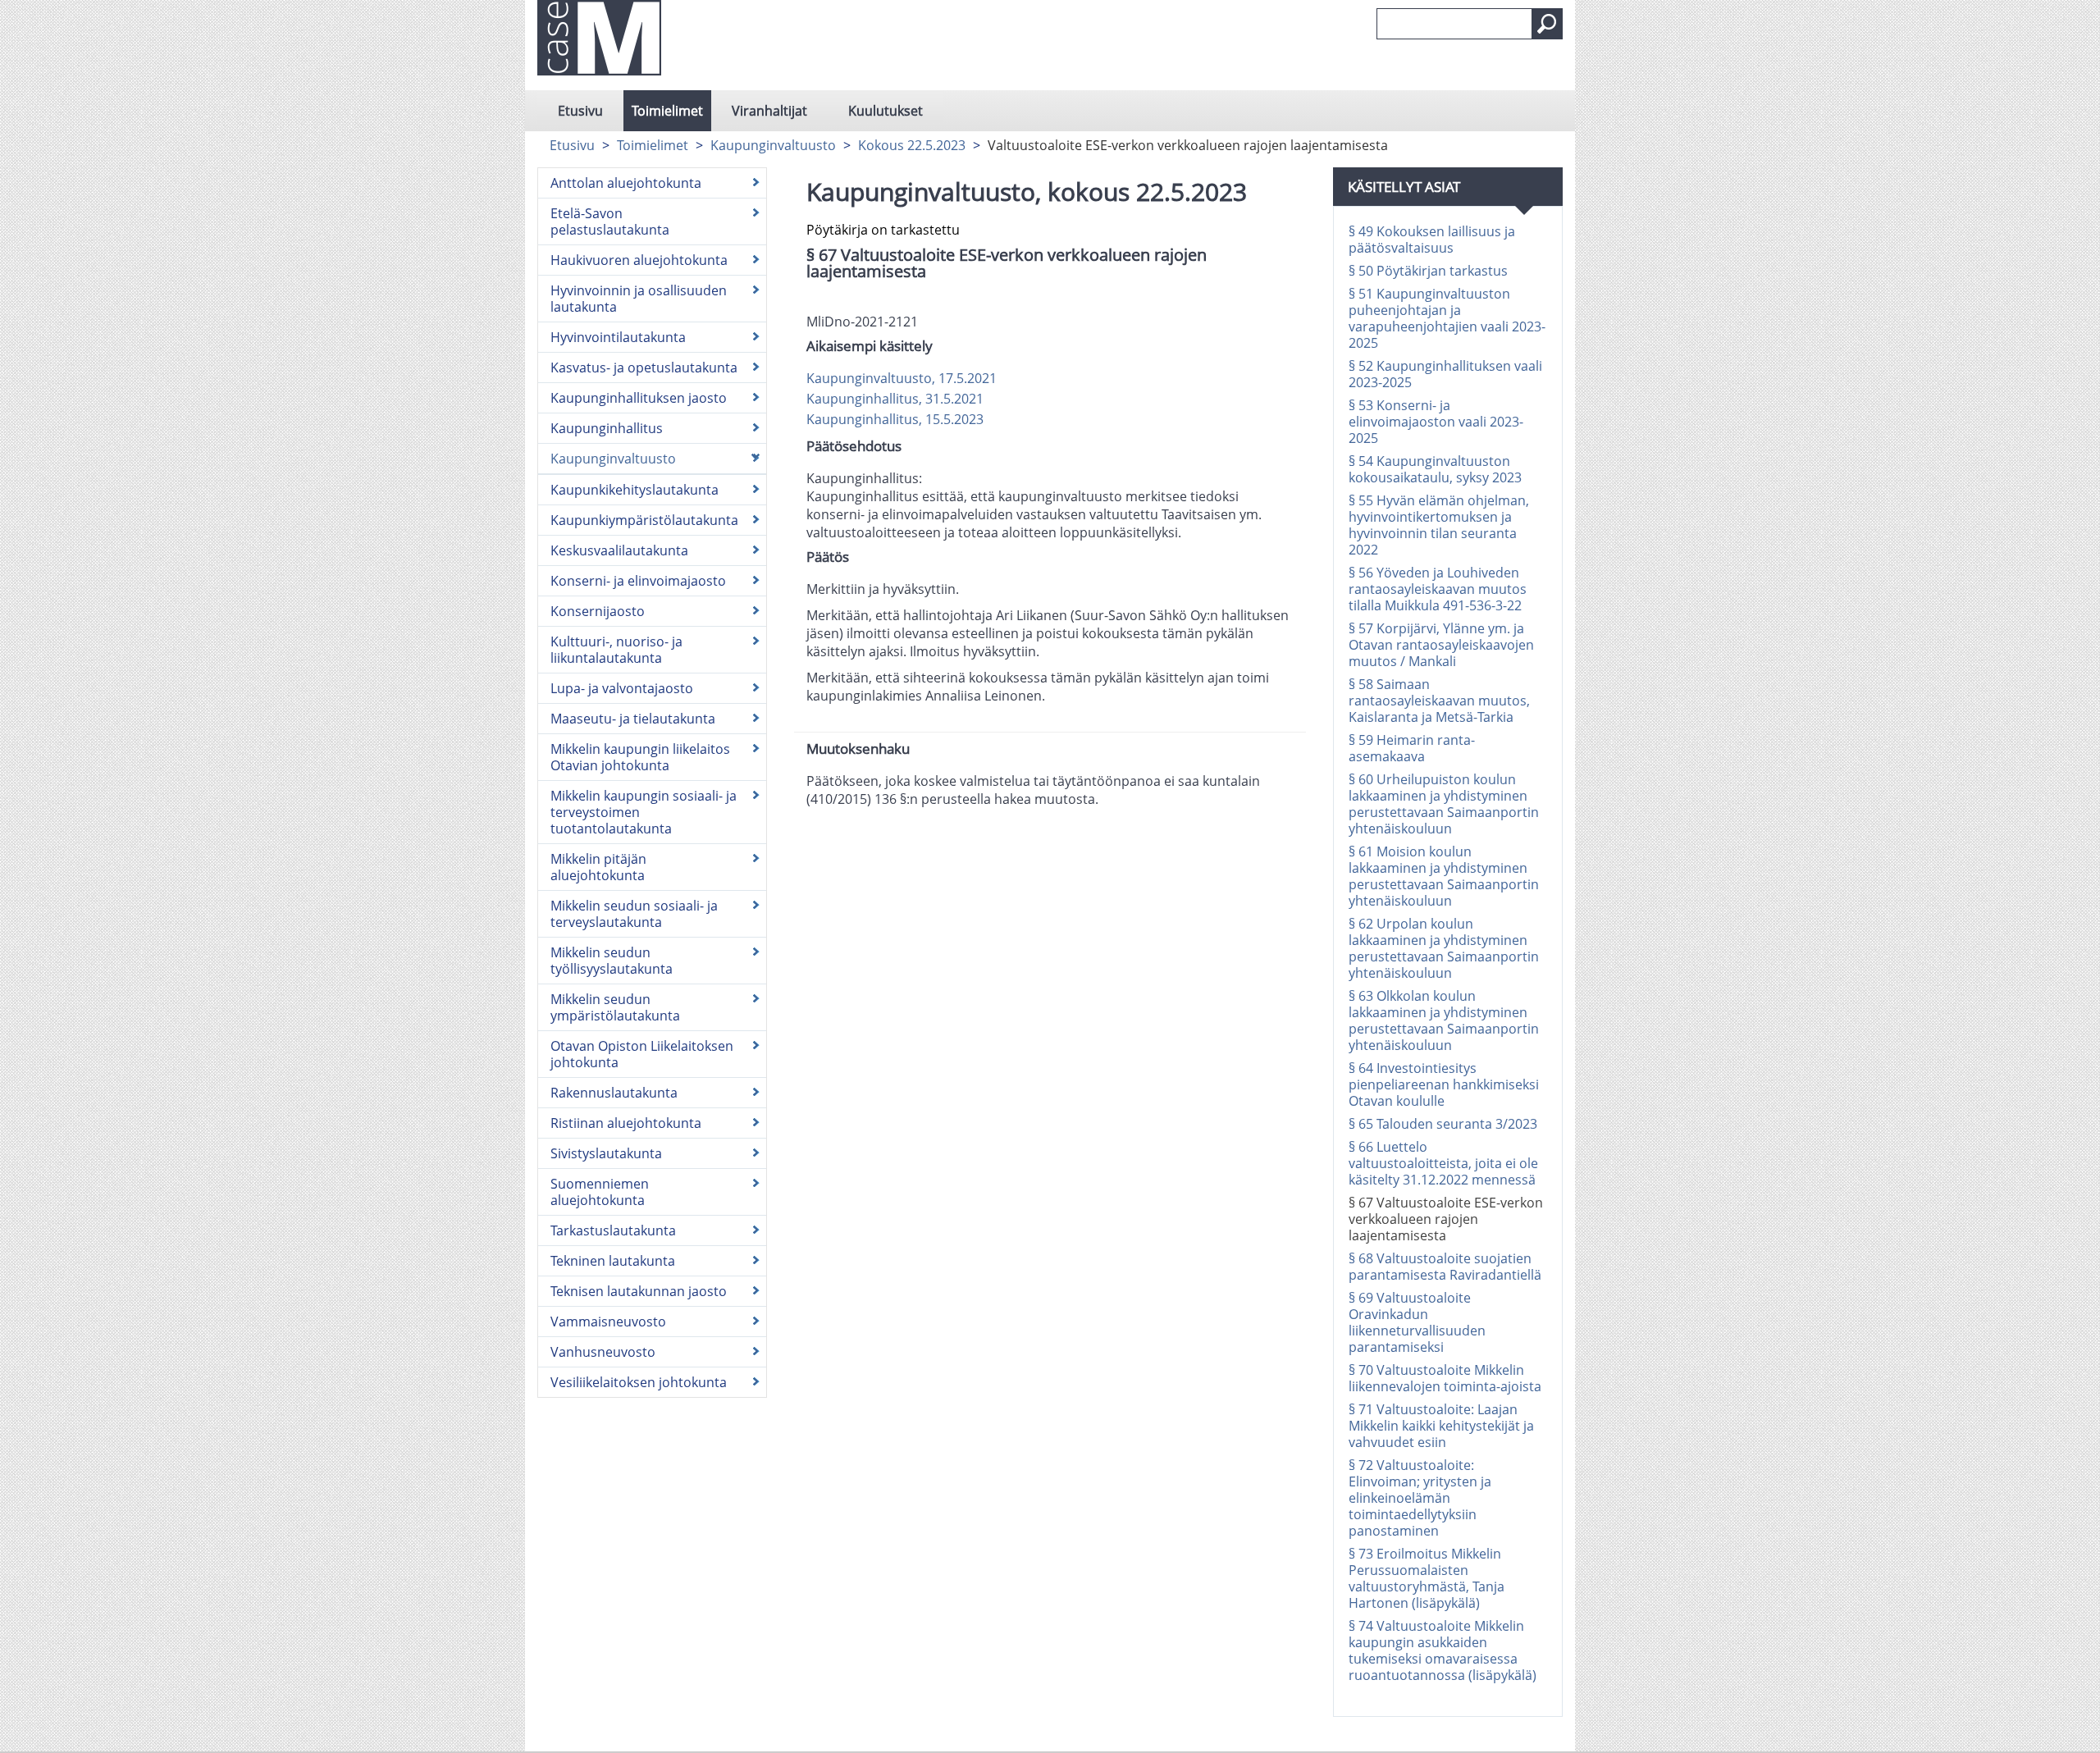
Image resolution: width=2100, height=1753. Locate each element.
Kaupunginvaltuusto (773, 145)
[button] (1547, 24)
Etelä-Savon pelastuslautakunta (610, 221)
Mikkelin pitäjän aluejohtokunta (598, 867)
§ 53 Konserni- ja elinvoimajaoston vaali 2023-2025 (1436, 422)
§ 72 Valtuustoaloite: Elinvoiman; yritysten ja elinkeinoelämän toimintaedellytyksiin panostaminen (1420, 1498)
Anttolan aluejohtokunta (626, 183)
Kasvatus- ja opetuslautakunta (644, 367)
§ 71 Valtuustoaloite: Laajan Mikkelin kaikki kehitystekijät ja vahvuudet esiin (1441, 1426)
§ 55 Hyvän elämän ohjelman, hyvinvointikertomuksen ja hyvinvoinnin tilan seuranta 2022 (1439, 525)
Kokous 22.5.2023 (912, 145)
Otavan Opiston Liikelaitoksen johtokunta (642, 1054)
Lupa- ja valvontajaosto (622, 688)
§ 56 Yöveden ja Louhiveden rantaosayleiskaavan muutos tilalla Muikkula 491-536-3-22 (1438, 589)
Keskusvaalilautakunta (619, 550)
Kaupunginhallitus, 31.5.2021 (895, 399)
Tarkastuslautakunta (613, 1230)
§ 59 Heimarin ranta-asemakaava (1412, 748)
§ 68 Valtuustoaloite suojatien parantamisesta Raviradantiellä (1445, 1267)
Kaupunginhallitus (607, 428)
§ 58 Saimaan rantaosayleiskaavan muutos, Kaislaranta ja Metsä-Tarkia (1439, 701)
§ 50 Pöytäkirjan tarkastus (1428, 271)
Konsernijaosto (598, 611)
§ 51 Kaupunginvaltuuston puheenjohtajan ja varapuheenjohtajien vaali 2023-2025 (1447, 318)
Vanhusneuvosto (603, 1352)
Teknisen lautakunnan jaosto (639, 1291)
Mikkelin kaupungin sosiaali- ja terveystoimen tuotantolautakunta (644, 812)
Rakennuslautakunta (614, 1093)
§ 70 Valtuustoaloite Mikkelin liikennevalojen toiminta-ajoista (1445, 1378)
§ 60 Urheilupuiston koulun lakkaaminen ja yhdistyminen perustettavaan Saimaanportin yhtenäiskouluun (1444, 804)
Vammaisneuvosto (608, 1322)
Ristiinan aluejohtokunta (626, 1123)
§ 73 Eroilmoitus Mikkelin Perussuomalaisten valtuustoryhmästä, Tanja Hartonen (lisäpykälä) (1427, 1578)
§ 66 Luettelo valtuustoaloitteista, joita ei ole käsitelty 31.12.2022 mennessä (1443, 1163)
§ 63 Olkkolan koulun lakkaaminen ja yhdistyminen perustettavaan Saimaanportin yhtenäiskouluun (1444, 1020)
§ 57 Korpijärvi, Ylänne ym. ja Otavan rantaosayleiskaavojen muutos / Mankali (1441, 645)
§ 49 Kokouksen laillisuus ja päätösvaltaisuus (1432, 240)
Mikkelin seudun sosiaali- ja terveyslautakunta (634, 914)
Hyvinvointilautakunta (618, 337)
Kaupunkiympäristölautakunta (644, 520)
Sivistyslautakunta (606, 1153)
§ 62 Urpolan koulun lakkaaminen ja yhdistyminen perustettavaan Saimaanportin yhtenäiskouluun (1444, 948)
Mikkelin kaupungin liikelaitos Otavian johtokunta (640, 757)
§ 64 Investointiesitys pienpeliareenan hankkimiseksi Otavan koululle (1444, 1084)
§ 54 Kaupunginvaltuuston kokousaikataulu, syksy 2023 (1435, 469)
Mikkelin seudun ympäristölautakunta (615, 1007)
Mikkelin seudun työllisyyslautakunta (612, 961)
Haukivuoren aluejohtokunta (639, 260)
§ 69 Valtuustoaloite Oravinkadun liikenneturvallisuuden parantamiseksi (1417, 1322)
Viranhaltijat (769, 111)
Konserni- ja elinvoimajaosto (638, 581)
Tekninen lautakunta (613, 1261)
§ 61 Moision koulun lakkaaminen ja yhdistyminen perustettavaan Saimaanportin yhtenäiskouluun (1444, 876)
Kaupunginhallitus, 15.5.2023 (895, 419)
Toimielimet (667, 111)
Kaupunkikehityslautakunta (635, 490)
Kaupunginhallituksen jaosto (639, 398)
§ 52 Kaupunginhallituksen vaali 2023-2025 (1445, 374)
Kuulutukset (886, 111)
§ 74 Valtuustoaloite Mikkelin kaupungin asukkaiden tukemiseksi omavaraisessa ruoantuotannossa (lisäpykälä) (1443, 1650)
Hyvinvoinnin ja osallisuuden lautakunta (639, 299)
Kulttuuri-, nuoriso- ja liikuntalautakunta (616, 650)
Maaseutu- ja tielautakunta (633, 719)
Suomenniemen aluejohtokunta (600, 1192)
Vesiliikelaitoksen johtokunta (639, 1382)
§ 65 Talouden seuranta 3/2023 (1443, 1124)
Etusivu (580, 111)
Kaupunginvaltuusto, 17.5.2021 (902, 378)
